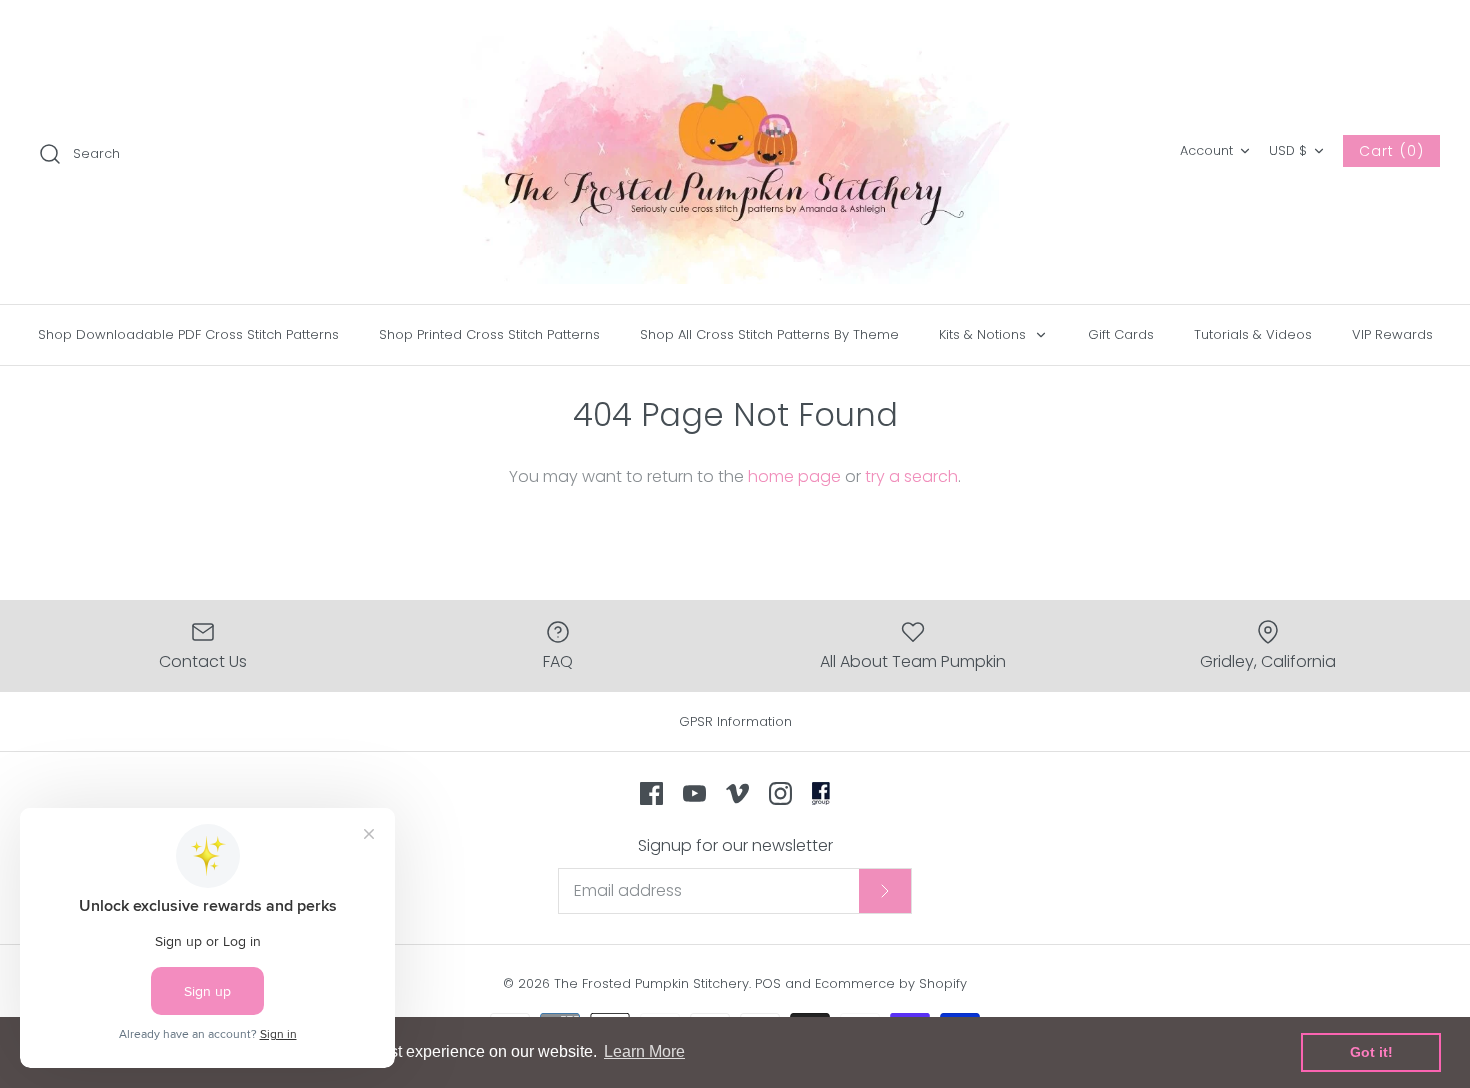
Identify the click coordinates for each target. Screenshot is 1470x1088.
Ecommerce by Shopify (891, 983)
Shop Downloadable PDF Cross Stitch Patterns (188, 334)
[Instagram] (780, 793)
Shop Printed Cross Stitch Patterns (489, 334)
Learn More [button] (644, 1051)
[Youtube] (694, 793)
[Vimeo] (737, 793)
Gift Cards (1121, 334)
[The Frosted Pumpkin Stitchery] (735, 152)
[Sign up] (885, 891)
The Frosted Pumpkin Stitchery (651, 983)
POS (768, 983)
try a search (911, 476)
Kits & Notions (984, 334)
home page (794, 476)
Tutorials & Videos (1253, 334)
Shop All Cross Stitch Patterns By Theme (769, 334)
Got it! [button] (1371, 1052)
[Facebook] (651, 793)
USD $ (1288, 150)
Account (1206, 150)
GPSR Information (735, 721)
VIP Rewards (1392, 334)
